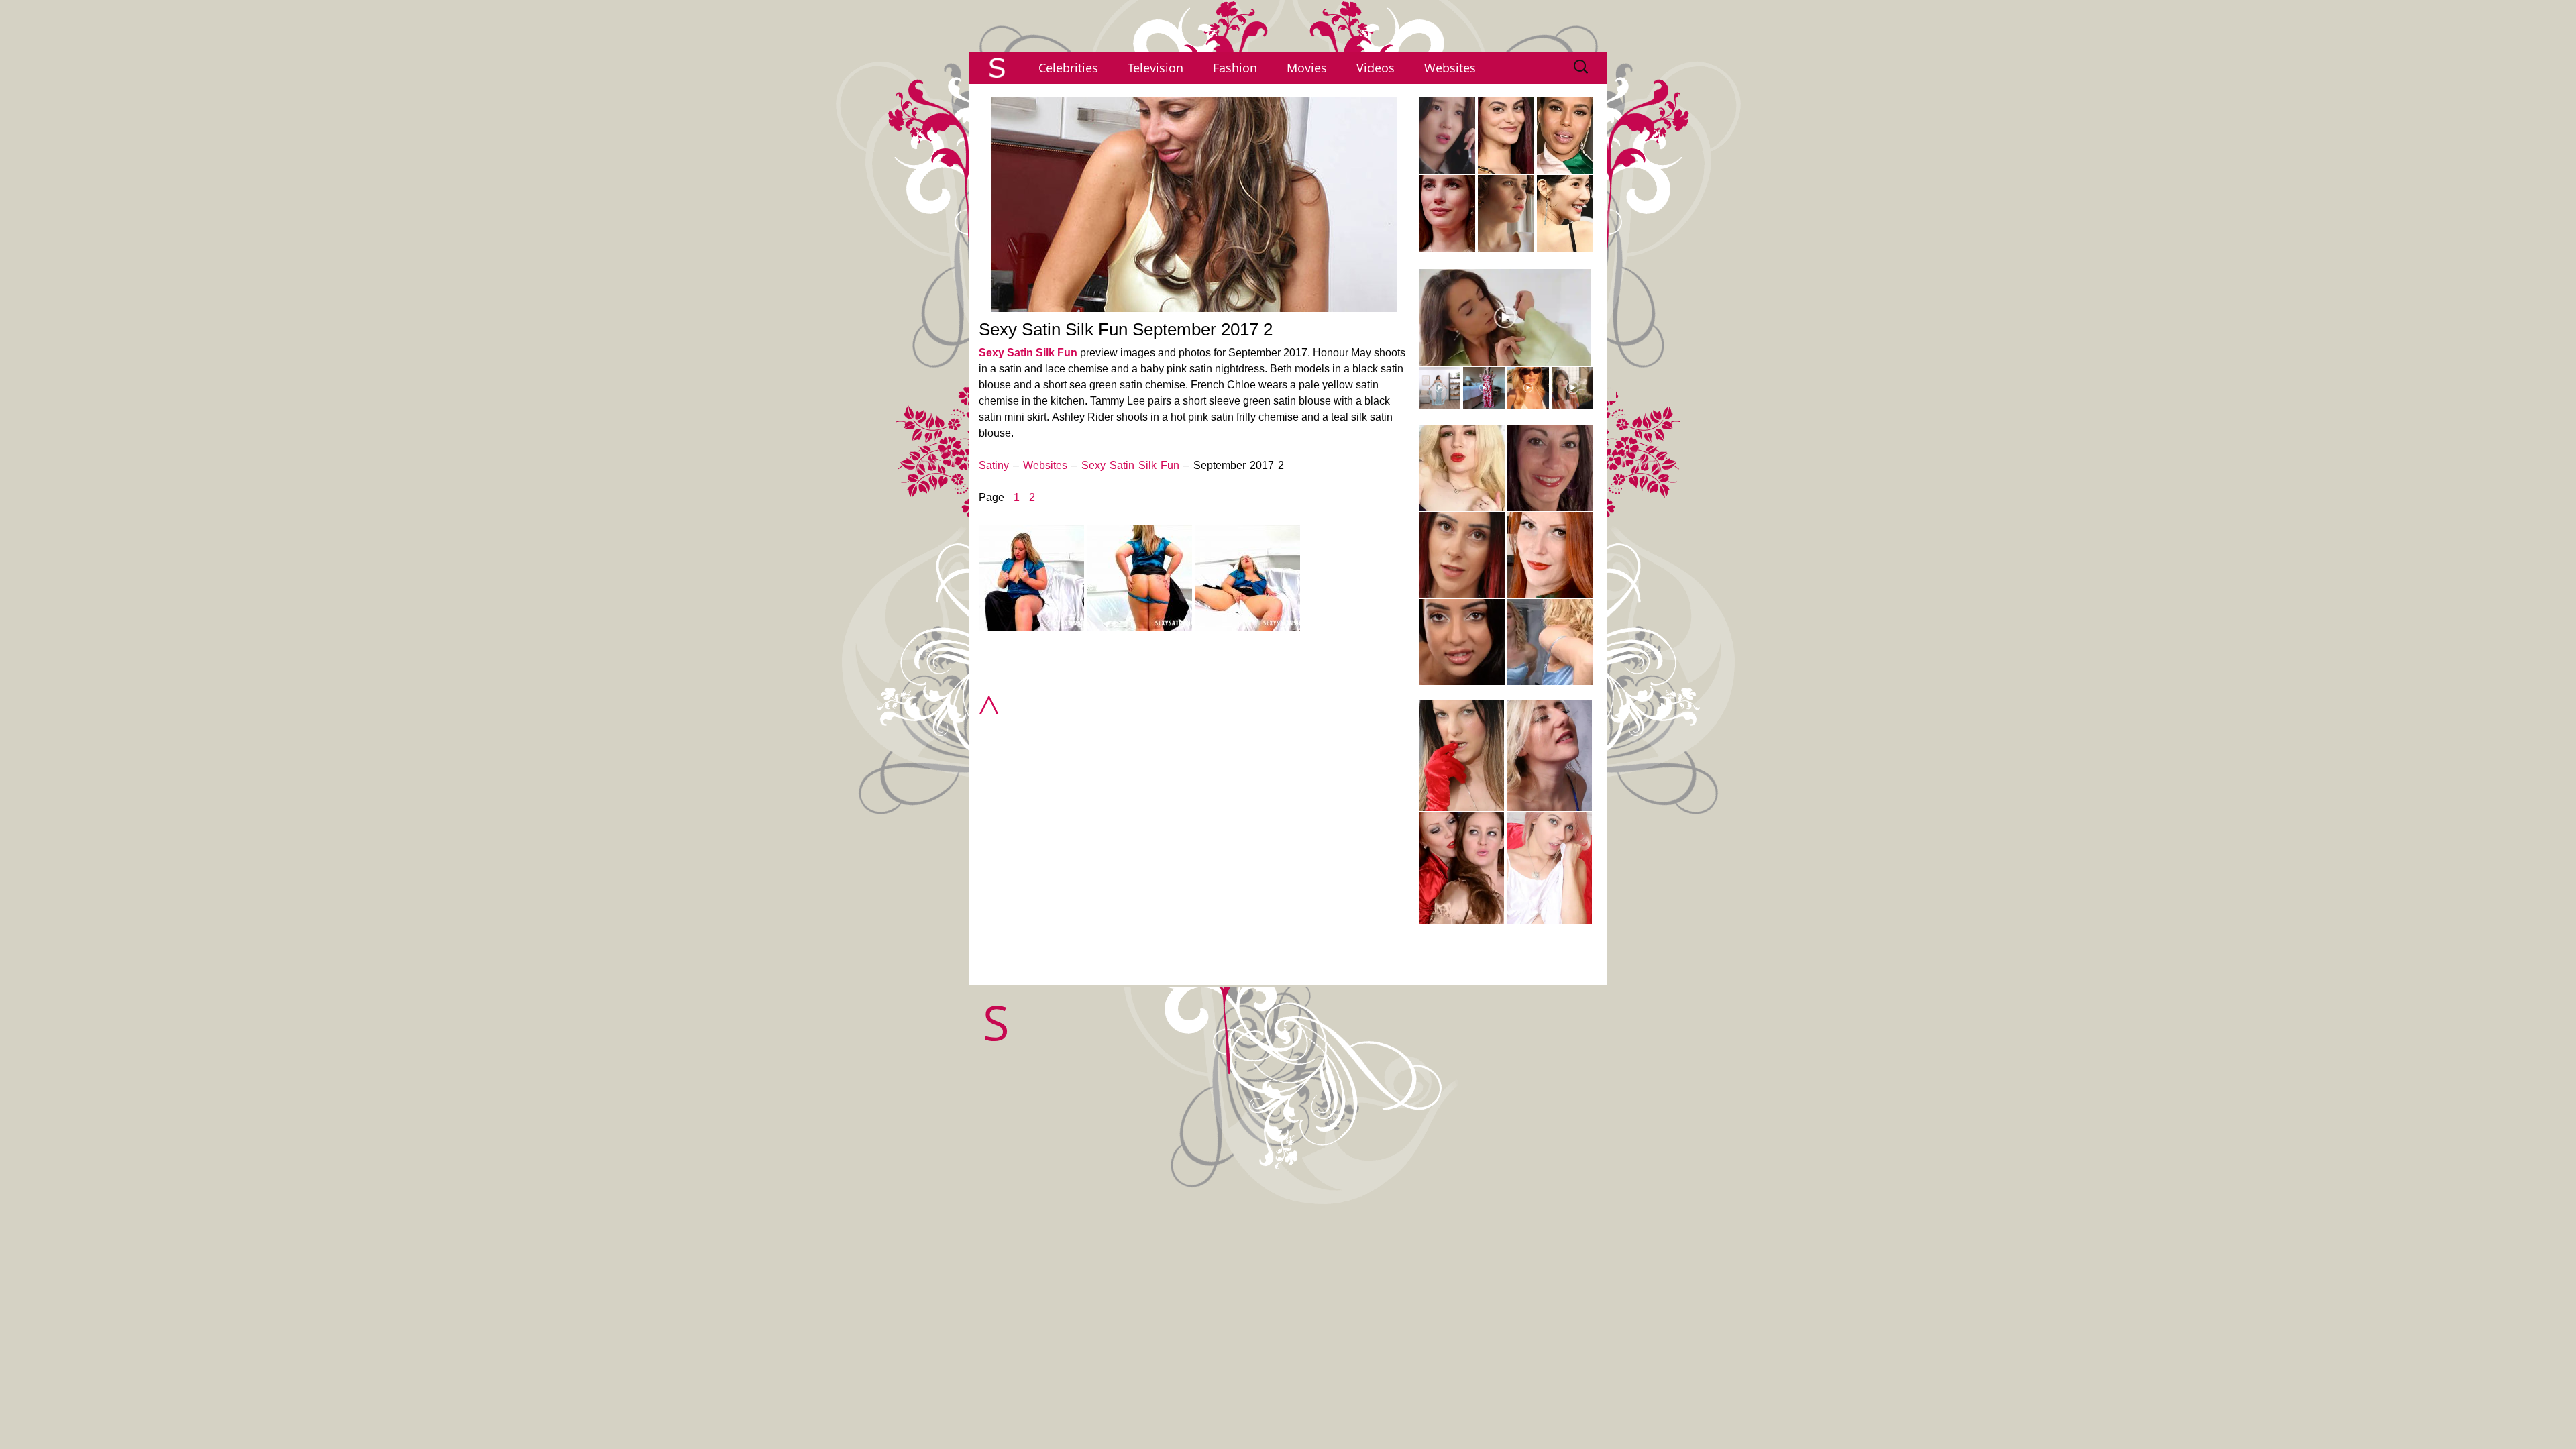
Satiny (994, 465)
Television (1156, 68)
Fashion (1235, 68)
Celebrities (1068, 68)
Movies (1307, 68)
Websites (1450, 68)
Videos (1376, 68)
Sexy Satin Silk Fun (1028, 353)
